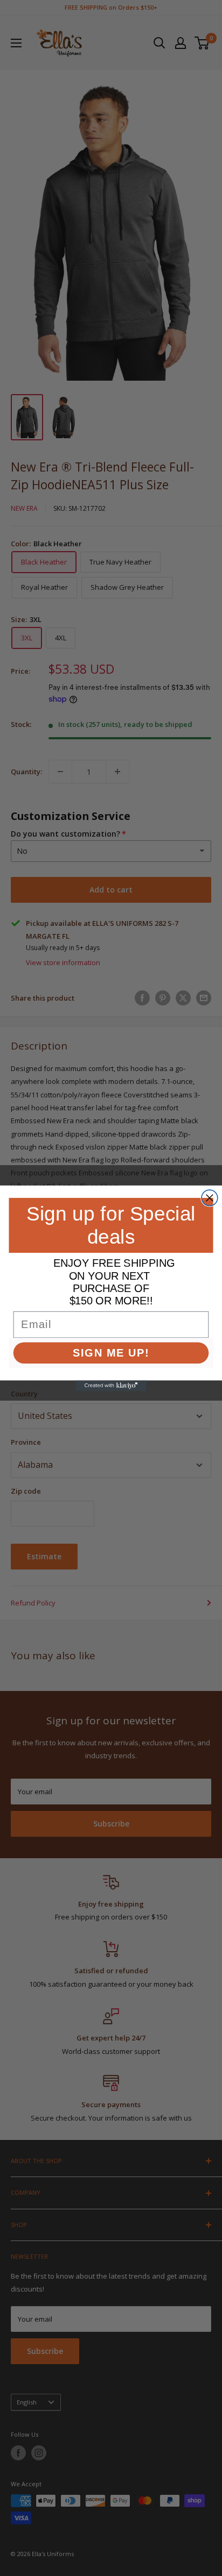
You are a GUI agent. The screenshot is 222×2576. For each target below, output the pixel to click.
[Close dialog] (210, 1198)
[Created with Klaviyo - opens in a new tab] (111, 1386)
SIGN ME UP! (111, 1352)
